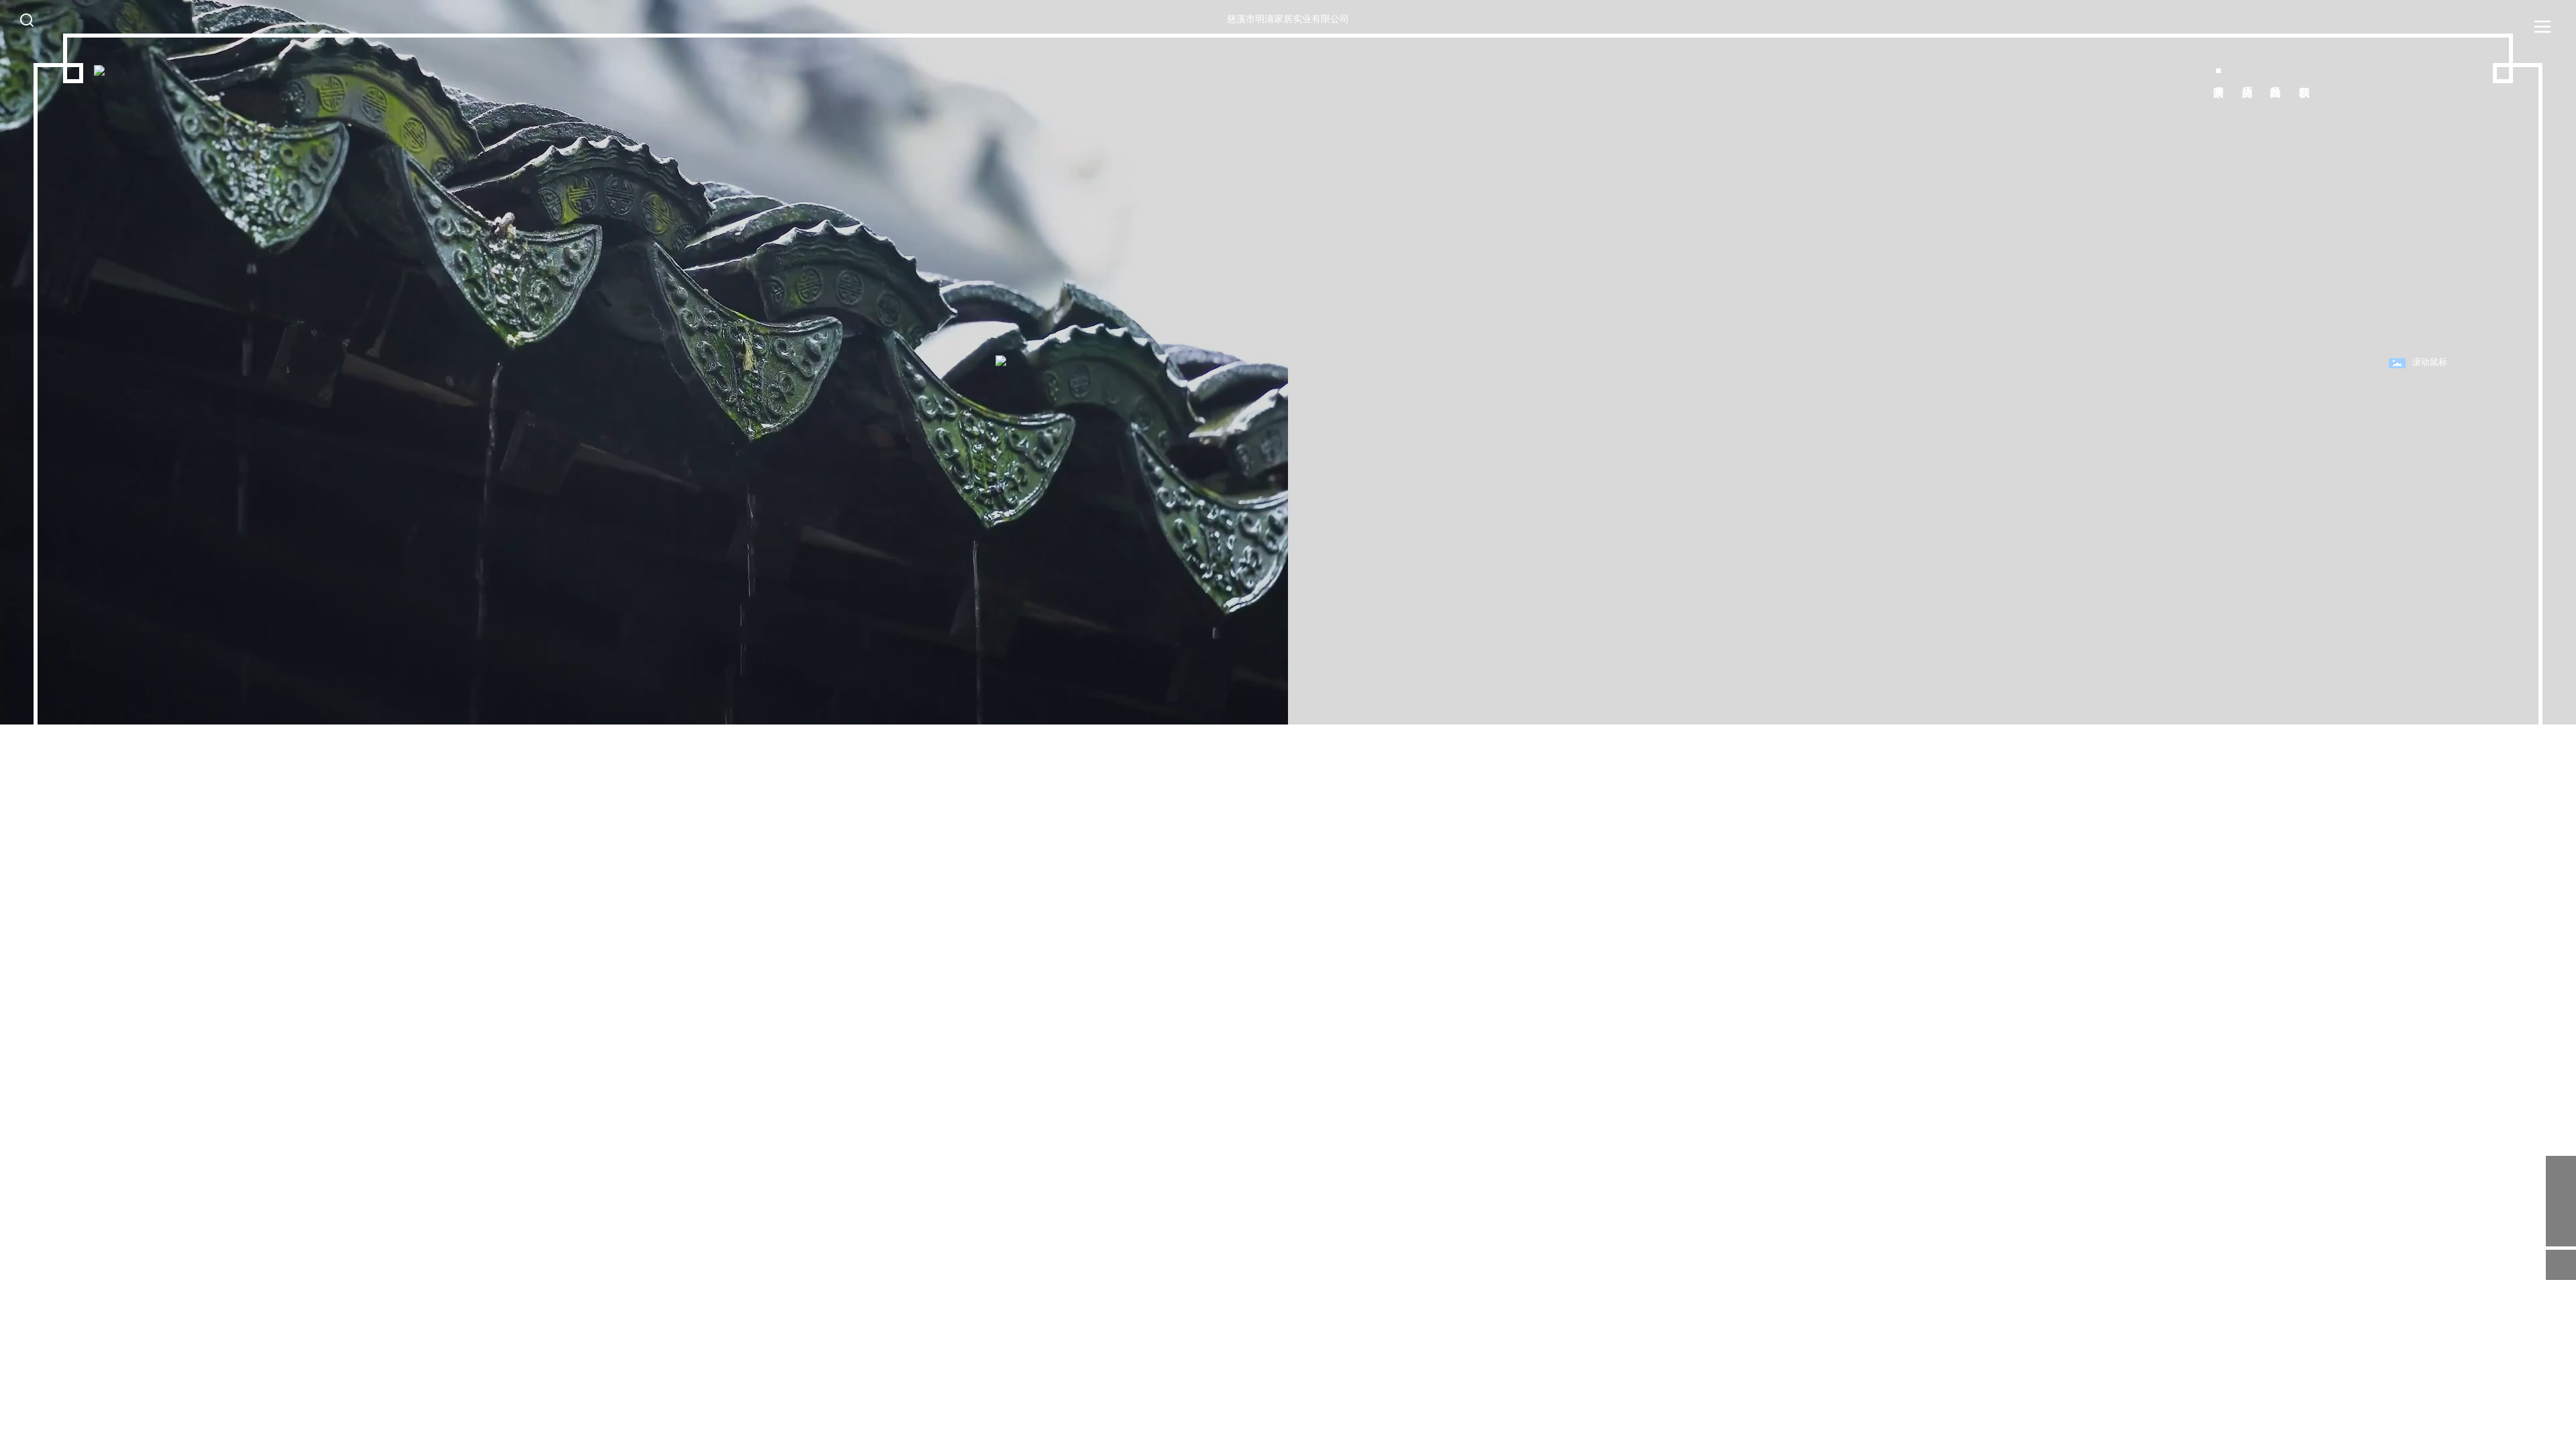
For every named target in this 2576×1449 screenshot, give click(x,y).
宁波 (2548, 1428)
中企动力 (2522, 1428)
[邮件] (2561, 1171)
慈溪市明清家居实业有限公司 (1288, 19)
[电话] (2561, 1201)
